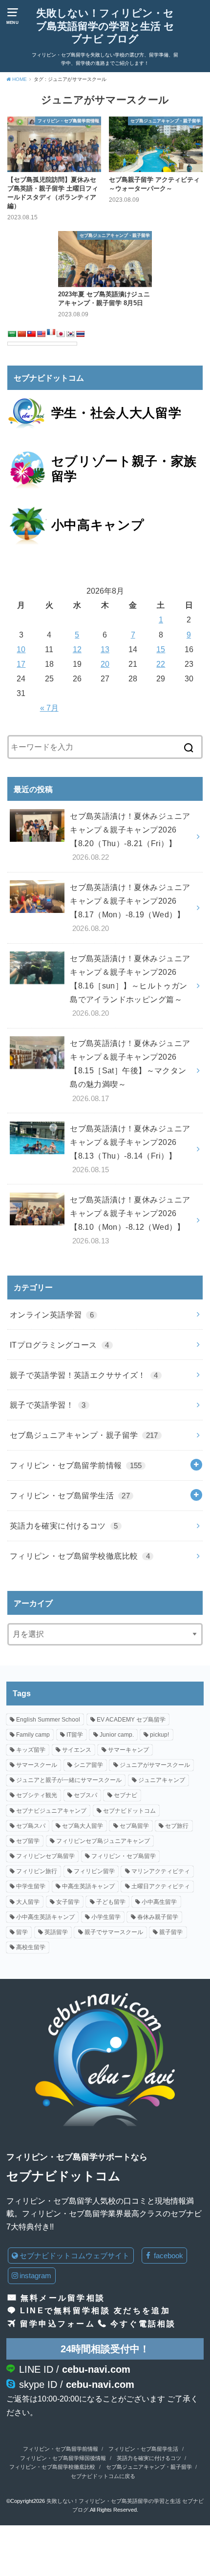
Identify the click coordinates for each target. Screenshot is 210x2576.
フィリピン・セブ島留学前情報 (76, 1465)
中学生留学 (31, 1886)
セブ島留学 (134, 1826)
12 (77, 649)
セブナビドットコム (129, 1811)
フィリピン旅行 (37, 1871)
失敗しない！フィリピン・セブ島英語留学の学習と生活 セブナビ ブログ (105, 26)
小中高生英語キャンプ (45, 1917)
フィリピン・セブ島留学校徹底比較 (80, 1556)
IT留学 (75, 1735)
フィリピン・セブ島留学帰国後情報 (63, 2458)
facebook (168, 2256)
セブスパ (85, 1795)
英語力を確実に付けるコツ (64, 1526)
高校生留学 (31, 1947)
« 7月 (49, 708)
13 (105, 649)
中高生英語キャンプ (88, 1886)
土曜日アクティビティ (161, 1886)
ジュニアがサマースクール (155, 1765)
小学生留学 (106, 1917)
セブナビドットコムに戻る (103, 2476)
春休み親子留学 (158, 1917)
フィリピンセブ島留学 (45, 1856)
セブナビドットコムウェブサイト (74, 2256)
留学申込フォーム (58, 2324)
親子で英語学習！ (48, 1405)
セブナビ (126, 1795)
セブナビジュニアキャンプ (51, 1811)
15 (161, 649)
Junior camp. (117, 1735)
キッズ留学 (31, 1750)
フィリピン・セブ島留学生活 (70, 1495)
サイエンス (77, 1750)
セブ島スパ (31, 1826)
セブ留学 (28, 1841)
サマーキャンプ (128, 1750)
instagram (35, 2276)
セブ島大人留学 (83, 1826)
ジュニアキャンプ (162, 1780)
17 (21, 664)
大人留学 (28, 1902)
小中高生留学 (159, 1902)
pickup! (159, 1735)
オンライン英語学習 (52, 1315)
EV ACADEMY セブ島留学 (131, 1720)
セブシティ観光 (37, 1795)
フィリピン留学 (94, 1871)
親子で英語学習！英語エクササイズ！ (84, 1375)
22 (161, 664)
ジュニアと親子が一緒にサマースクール (69, 1780)
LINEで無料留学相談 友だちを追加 (95, 2310)
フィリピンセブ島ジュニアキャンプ (103, 1841)
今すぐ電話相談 (143, 2324)
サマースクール (37, 1765)
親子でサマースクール (114, 1932)
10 (21, 649)
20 (105, 664)
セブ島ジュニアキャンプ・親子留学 (84, 1435)
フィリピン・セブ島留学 (124, 1856)
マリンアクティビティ (161, 1871)
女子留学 (68, 1902)
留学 (22, 1932)
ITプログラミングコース (60, 1345)
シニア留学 (88, 1765)
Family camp (33, 1735)
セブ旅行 (177, 1826)
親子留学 (171, 1932)
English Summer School (48, 1720)
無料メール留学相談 (63, 2298)
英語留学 (56, 1932)
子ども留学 (111, 1902)
